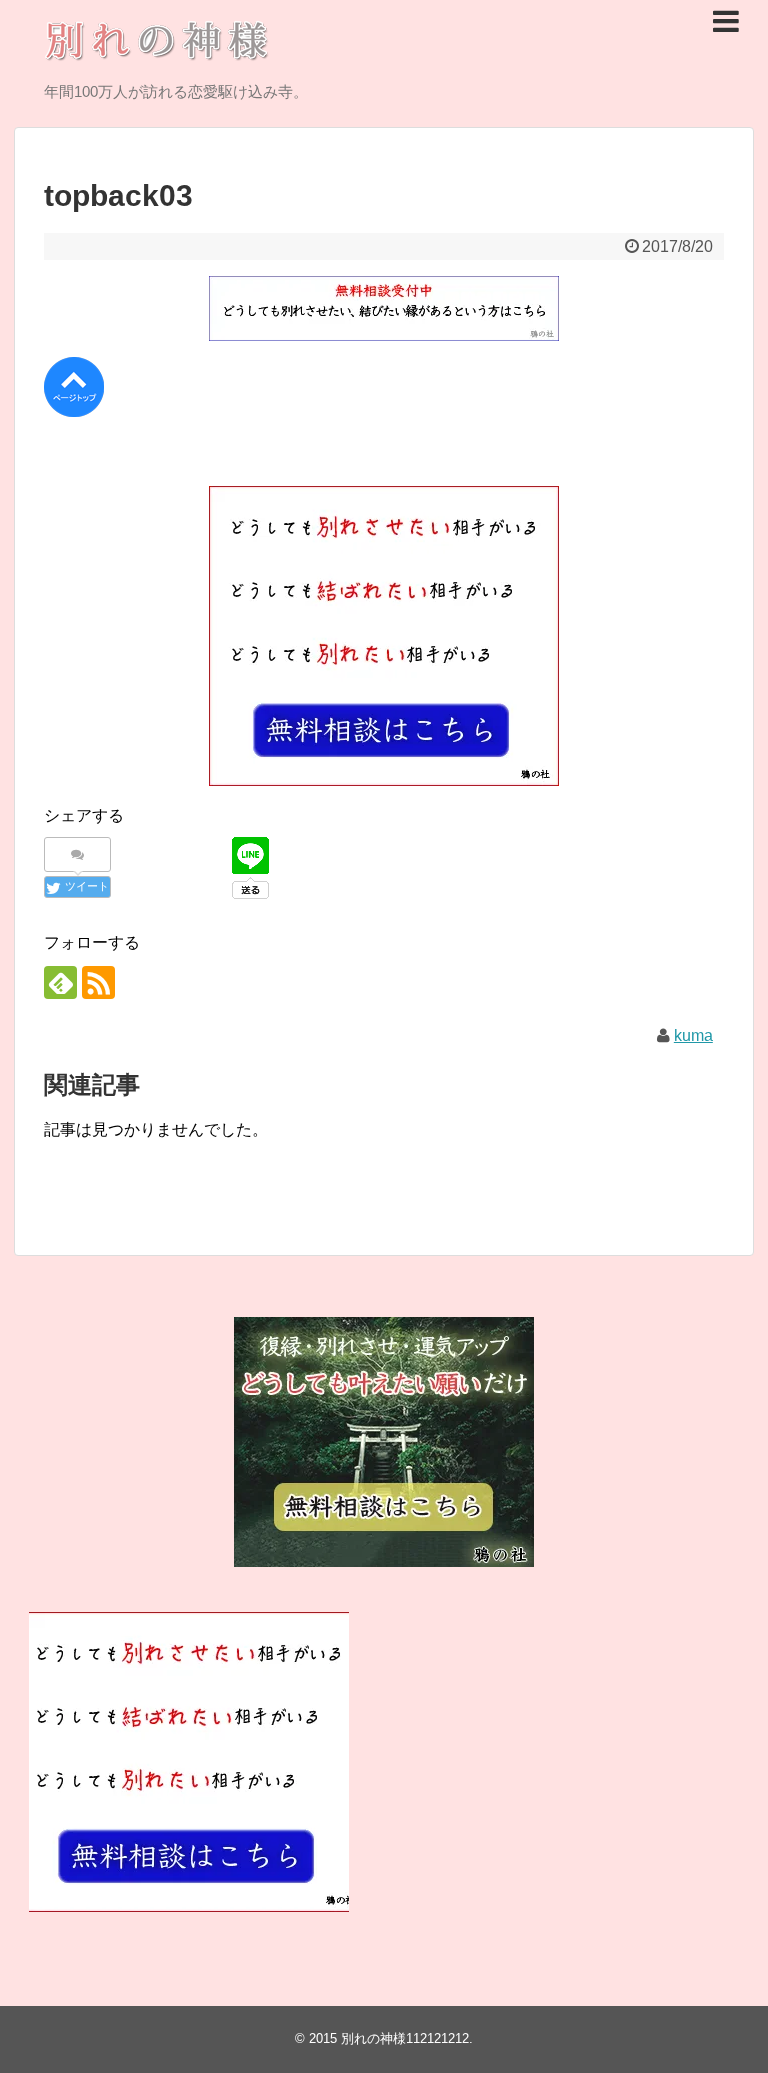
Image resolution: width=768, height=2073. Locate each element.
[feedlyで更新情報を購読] (60, 982)
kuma (693, 1035)
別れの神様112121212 (405, 2038)
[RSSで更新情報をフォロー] (98, 982)
